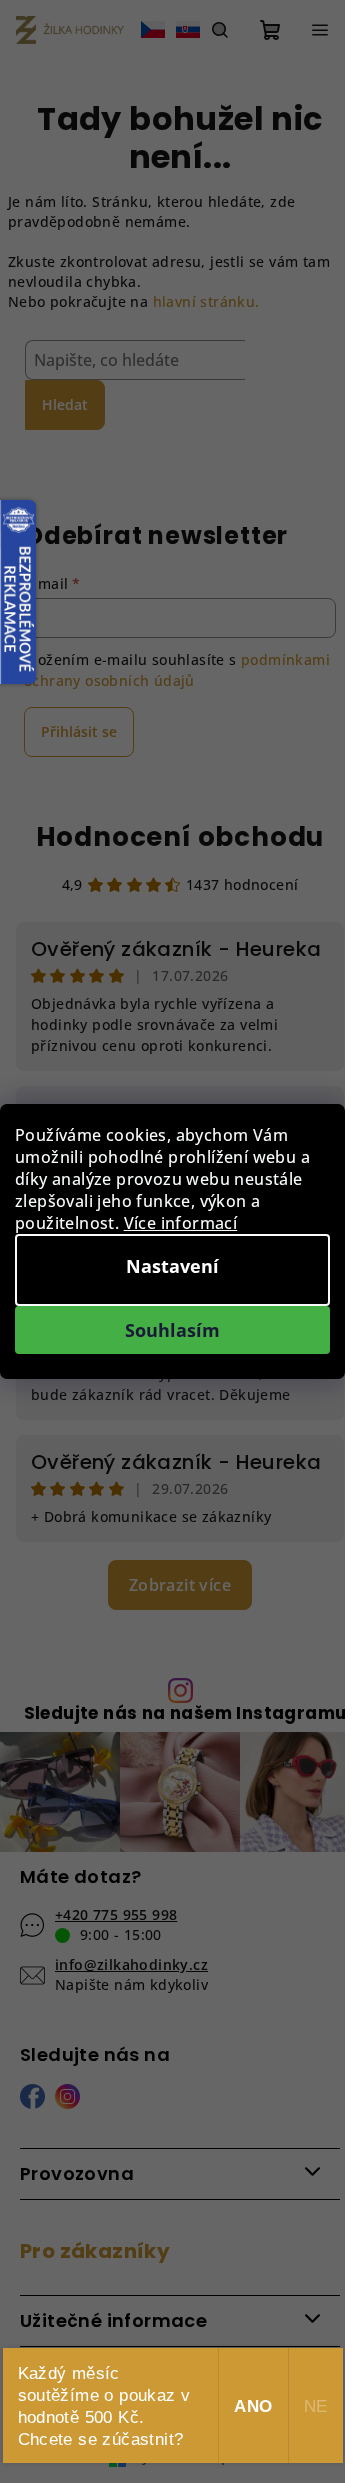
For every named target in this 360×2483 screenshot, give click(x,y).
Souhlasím (172, 1330)
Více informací (181, 1223)
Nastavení (172, 1266)
